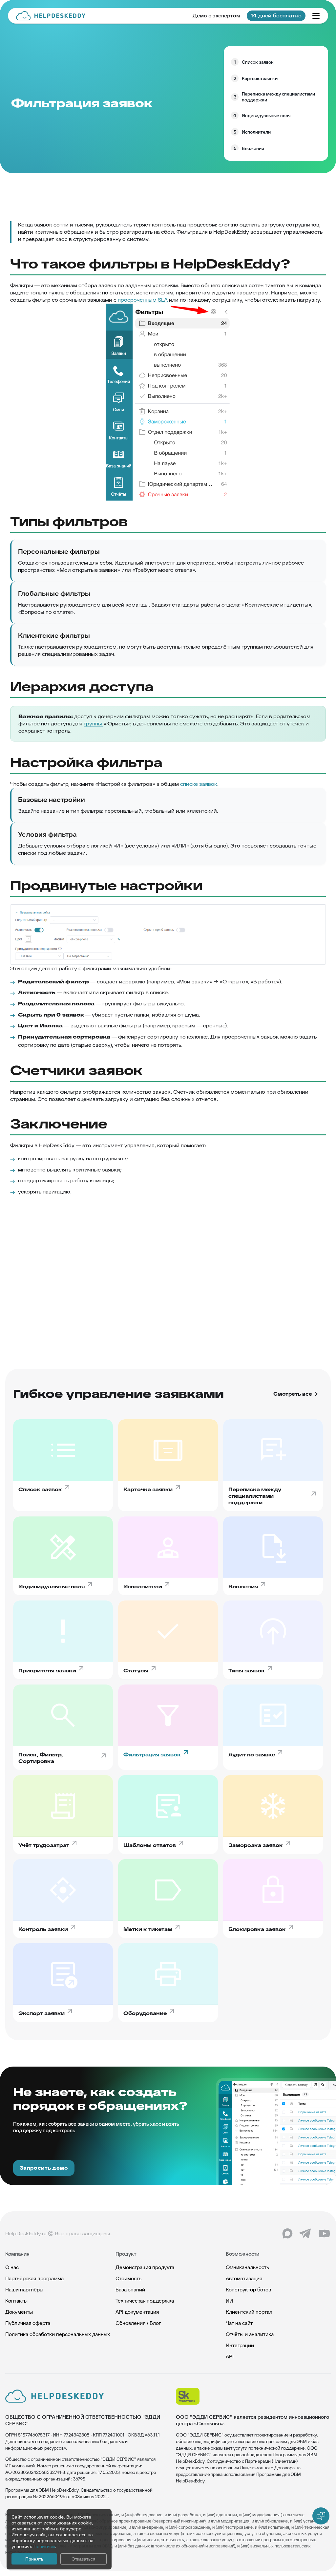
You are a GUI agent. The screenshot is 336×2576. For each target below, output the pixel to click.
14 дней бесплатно (276, 16)
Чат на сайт (239, 2323)
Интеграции (240, 2345)
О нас (12, 2267)
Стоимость (128, 2278)
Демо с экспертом (216, 16)
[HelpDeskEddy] (51, 16)
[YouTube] (324, 2234)
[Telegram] (306, 2234)
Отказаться (84, 2559)
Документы (19, 2312)
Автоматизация (244, 2278)
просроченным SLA (143, 300)
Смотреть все (293, 1394)
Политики (44, 2546)
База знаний (130, 2290)
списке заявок (199, 784)
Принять (34, 2559)
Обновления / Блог (138, 2323)
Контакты (16, 2301)
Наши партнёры (24, 2290)
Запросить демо (44, 2168)
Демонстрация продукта (145, 2267)
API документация (137, 2312)
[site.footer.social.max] (287, 2234)
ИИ (229, 2301)
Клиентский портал (249, 2312)
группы (94, 724)
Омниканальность (247, 2267)
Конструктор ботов (248, 2290)
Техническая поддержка (145, 2301)
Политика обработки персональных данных (58, 2334)
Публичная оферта (28, 2323)
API (230, 2357)
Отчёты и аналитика (250, 2334)
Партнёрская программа (34, 2278)
